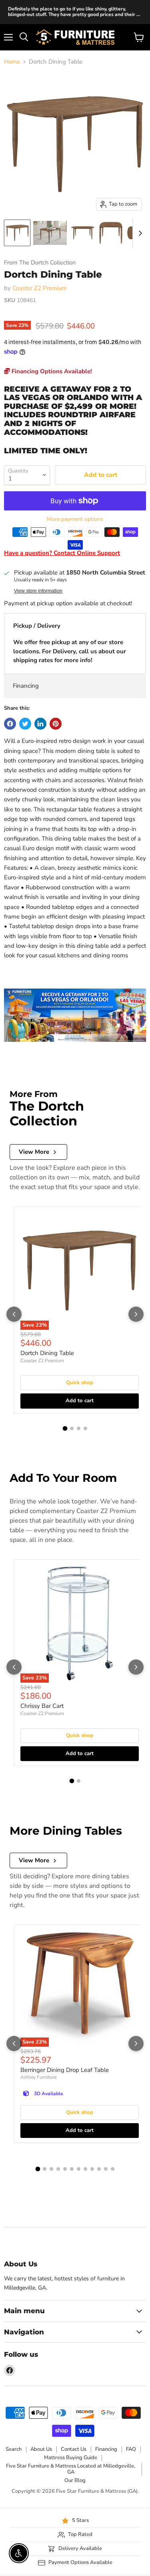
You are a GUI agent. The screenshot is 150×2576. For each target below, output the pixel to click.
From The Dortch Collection (40, 263)
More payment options (75, 519)
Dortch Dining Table (47, 1353)
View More (34, 1152)
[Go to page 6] (72, 2169)
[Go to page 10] (99, 2169)
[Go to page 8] (85, 2169)
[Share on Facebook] (10, 724)
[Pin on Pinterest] (56, 724)
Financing (26, 686)
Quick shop (80, 1383)
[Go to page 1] (65, 1428)
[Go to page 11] (106, 2169)
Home (12, 62)
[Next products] (136, 1314)
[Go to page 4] (85, 1428)
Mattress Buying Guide (71, 2458)
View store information (38, 591)
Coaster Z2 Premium (40, 288)
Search (14, 2449)
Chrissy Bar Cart (42, 1706)
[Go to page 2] (72, 1428)
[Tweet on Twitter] (25, 724)
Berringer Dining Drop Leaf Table (65, 2070)
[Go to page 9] (92, 2169)
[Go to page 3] (79, 1428)
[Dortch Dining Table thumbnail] (17, 233)
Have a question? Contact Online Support (62, 553)
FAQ (131, 2449)
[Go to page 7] (79, 2169)
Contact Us (74, 2449)
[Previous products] (14, 1314)
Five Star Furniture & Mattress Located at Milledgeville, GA (71, 2469)
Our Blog (75, 2480)
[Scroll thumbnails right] (139, 233)
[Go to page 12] (113, 2169)
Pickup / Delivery (37, 626)
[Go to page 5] (65, 2169)
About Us (41, 2449)
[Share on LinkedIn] (40, 724)
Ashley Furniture (38, 2077)
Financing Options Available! (51, 371)
